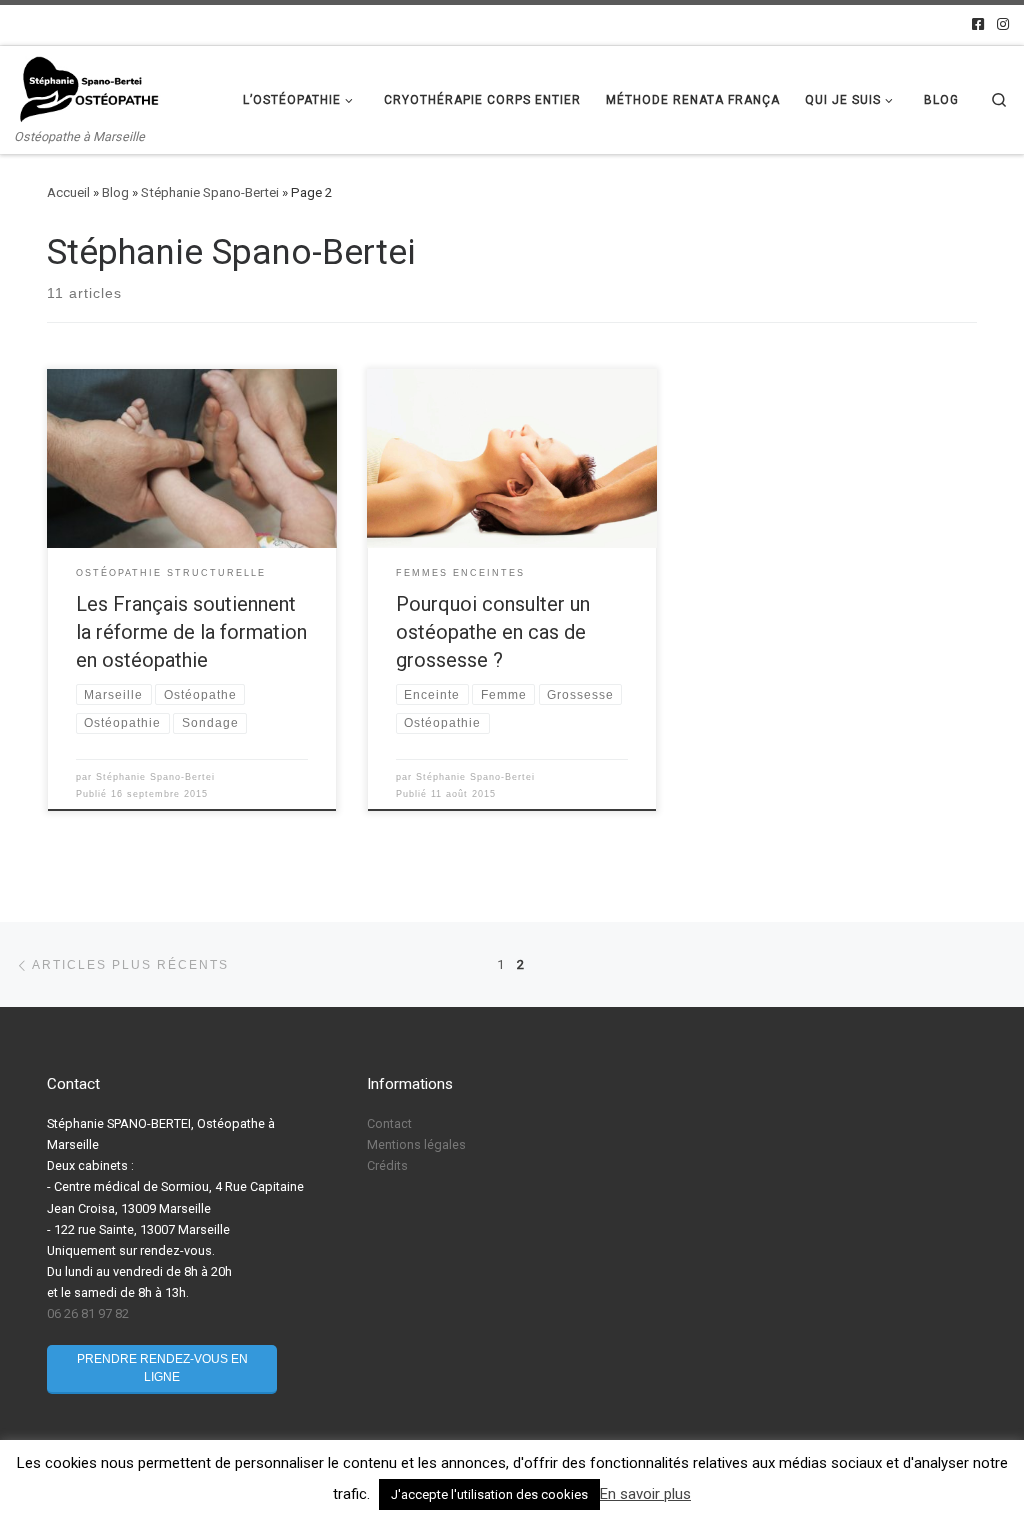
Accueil (68, 192)
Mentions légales (416, 1144)
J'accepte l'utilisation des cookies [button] (489, 1494)
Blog (115, 192)
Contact (389, 1123)
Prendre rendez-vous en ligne (162, 1367)
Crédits (387, 1165)
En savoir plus (645, 1494)
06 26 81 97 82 (88, 1313)
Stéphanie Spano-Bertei (210, 192)
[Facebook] (978, 25)
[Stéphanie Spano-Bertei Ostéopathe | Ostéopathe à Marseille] (90, 88)
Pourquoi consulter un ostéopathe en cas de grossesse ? (493, 632)
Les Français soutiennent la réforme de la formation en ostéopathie (191, 632)
